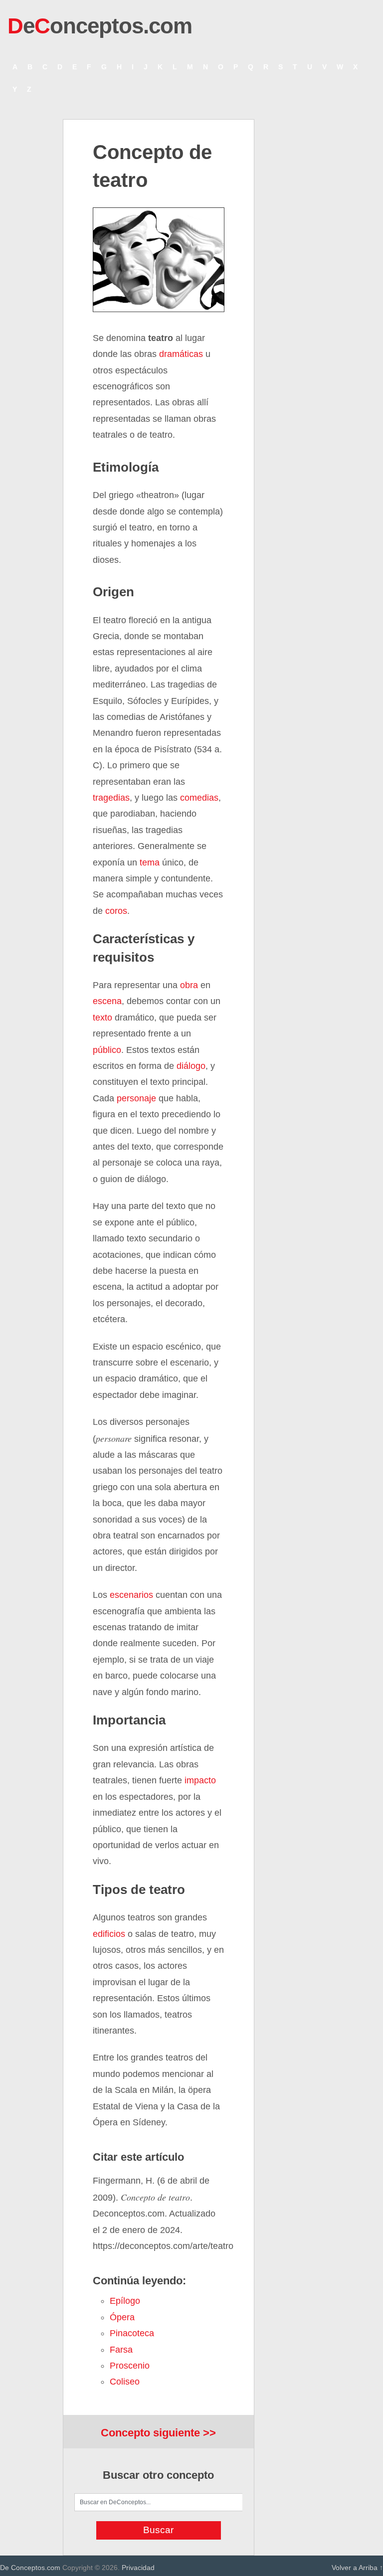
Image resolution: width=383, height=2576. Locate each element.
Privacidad (138, 2568)
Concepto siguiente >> (158, 2433)
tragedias (111, 798)
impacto (200, 1780)
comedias (199, 798)
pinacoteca (132, 2333)
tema (150, 862)
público (107, 1050)
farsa (121, 2350)
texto (102, 1018)
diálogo (191, 1066)
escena (107, 1001)
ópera (122, 2317)
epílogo (125, 2301)
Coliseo (125, 2382)
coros (115, 911)
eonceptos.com (100, 26)
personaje (136, 1098)
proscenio (130, 2366)
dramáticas (181, 354)
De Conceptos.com (30, 2568)
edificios (109, 1934)
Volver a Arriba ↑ (357, 2568)
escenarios (131, 1595)
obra (189, 985)
